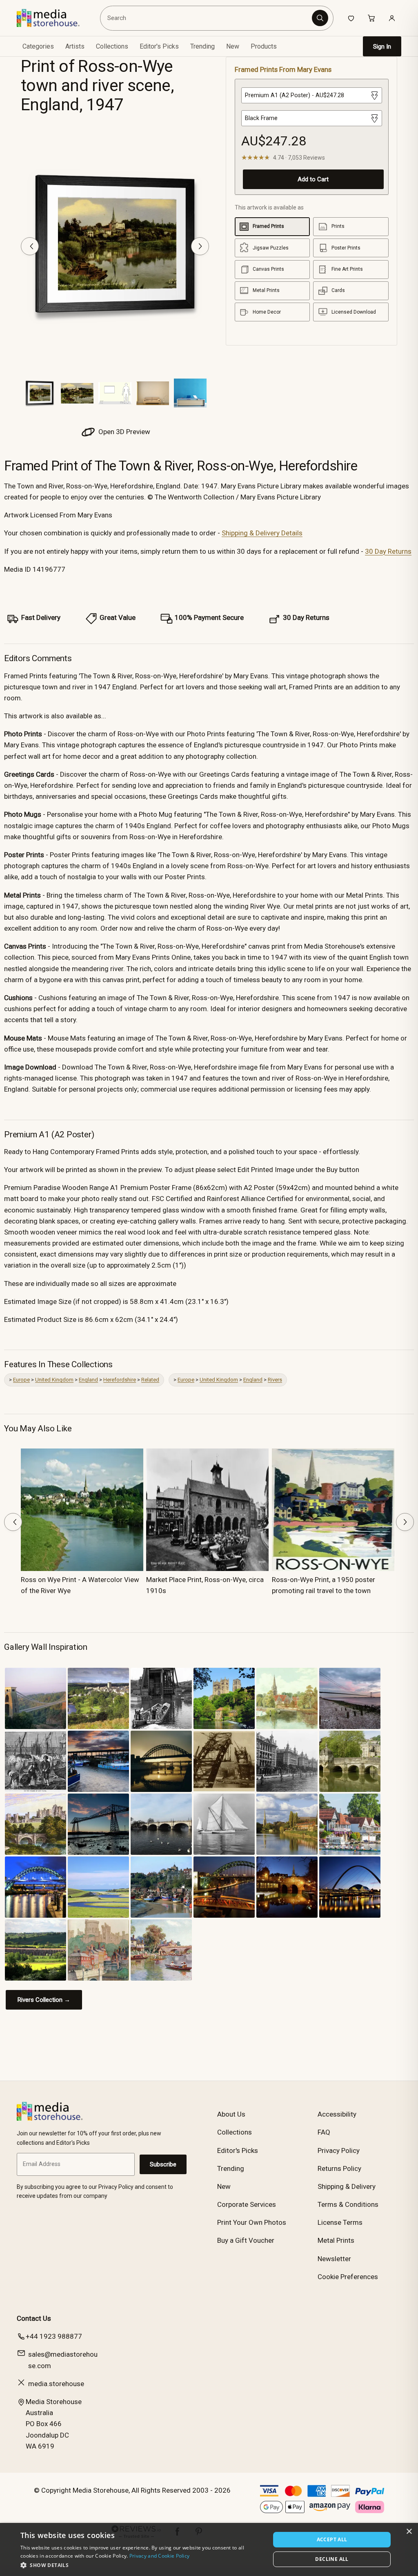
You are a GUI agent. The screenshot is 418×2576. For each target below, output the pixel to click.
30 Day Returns (388, 551)
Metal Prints (336, 2240)
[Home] (54, 18)
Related (150, 1380)
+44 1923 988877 (54, 2336)
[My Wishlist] (351, 18)
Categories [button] (38, 46)
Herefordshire (120, 1380)
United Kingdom (54, 1380)
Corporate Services (247, 2204)
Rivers (275, 1380)
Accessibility (337, 2114)
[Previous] (30, 246)
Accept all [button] (332, 2539)
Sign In (382, 47)
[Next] (200, 246)
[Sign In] (392, 18)
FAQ (324, 2132)
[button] (142, 2565)
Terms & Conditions (348, 2204)
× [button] (409, 2532)
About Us (231, 2114)
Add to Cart (313, 179)
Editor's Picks (159, 46)
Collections (112, 46)
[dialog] (209, 2549)
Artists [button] (75, 46)
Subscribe (163, 2164)
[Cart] (371, 18)
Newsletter (334, 2259)
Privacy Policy (339, 2150)
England (88, 1380)
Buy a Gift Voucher (246, 2240)
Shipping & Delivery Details (262, 533)
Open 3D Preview (123, 432)
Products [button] (264, 46)
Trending (202, 46)
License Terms (340, 2222)
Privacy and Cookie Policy (160, 2556)
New (233, 46)
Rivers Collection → (44, 2000)
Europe (21, 1380)
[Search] (320, 18)
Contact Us (34, 2318)
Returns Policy (339, 2168)
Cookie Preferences (348, 2277)
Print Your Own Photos (252, 2222)
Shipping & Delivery (347, 2186)
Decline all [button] (332, 2559)
